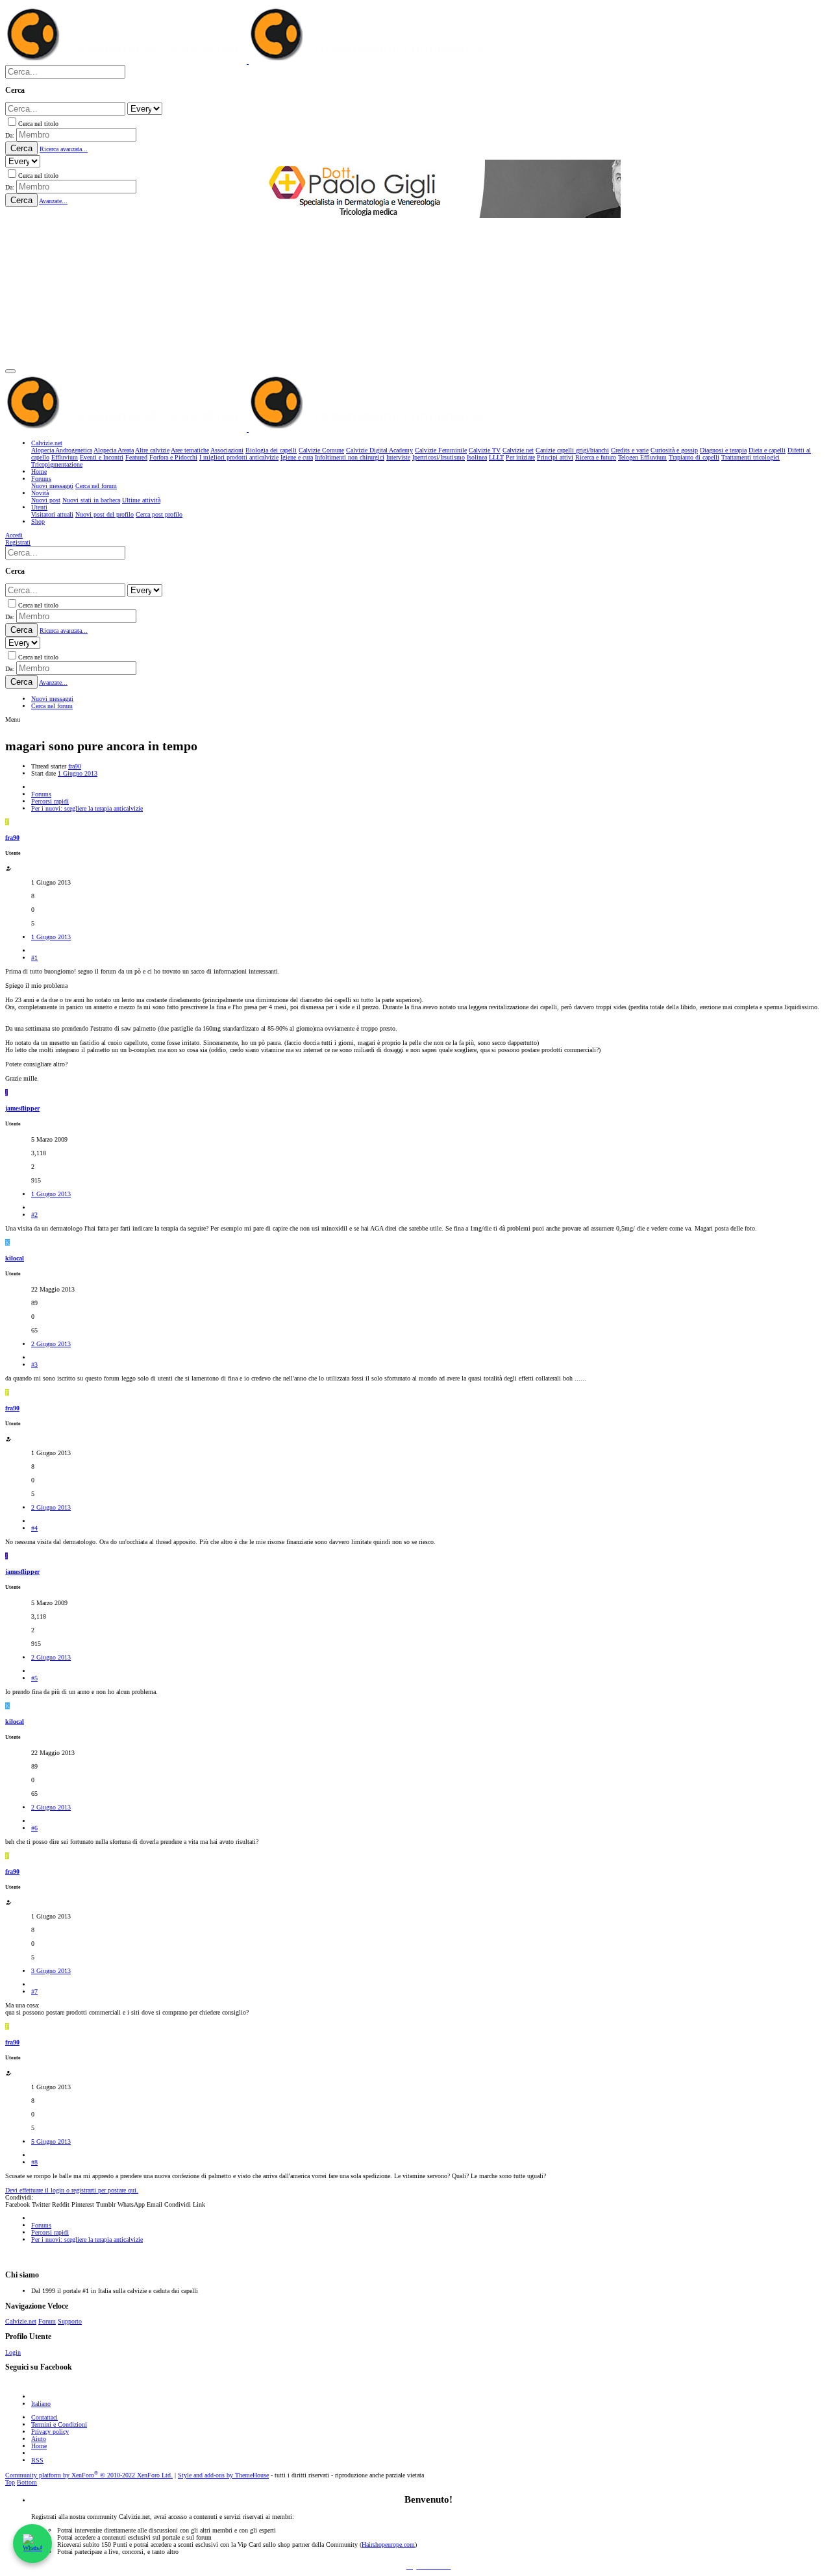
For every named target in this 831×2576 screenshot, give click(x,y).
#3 (34, 1365)
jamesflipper (22, 1108)
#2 (34, 1215)
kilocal (15, 1258)
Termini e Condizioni (59, 2424)
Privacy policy (50, 2432)
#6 (34, 1828)
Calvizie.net (21, 2321)
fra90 (75, 766)
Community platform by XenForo (89, 2475)
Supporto (70, 2321)
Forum (47, 2321)
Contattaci (44, 2417)
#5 (34, 1678)
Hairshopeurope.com (388, 2545)
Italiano (41, 2404)
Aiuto (39, 2439)
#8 (34, 2162)
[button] (10, 371)
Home (39, 2446)
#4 (34, 1528)
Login (13, 2352)
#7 (34, 1992)
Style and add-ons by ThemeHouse (223, 2475)
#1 (34, 958)
